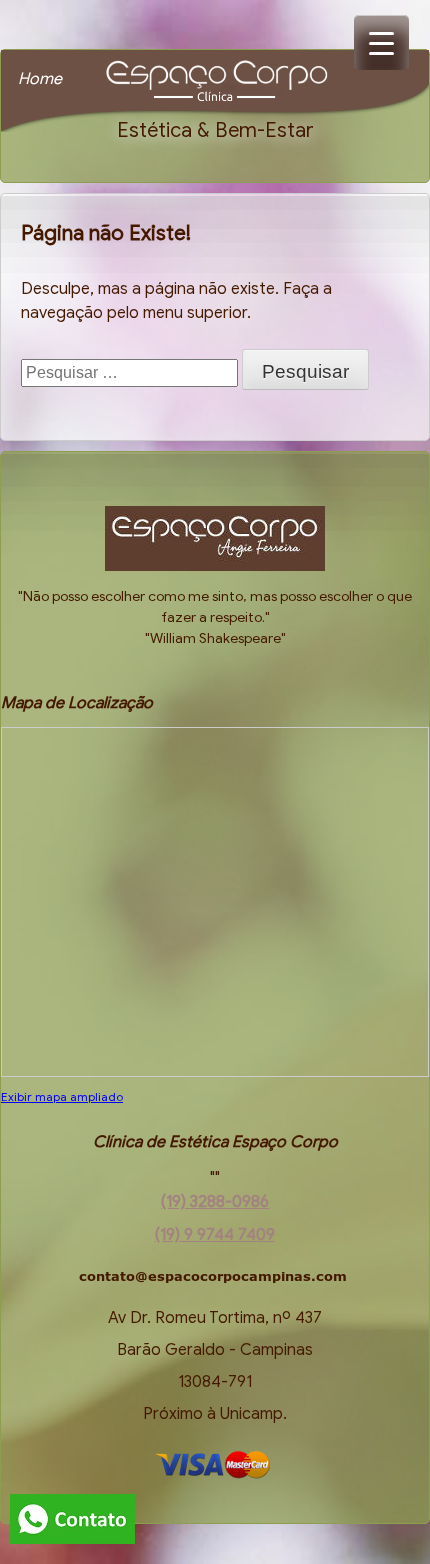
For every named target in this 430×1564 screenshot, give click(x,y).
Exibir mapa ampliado (62, 1096)
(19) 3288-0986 (215, 1202)
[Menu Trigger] (381, 42)
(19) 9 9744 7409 (215, 1235)
